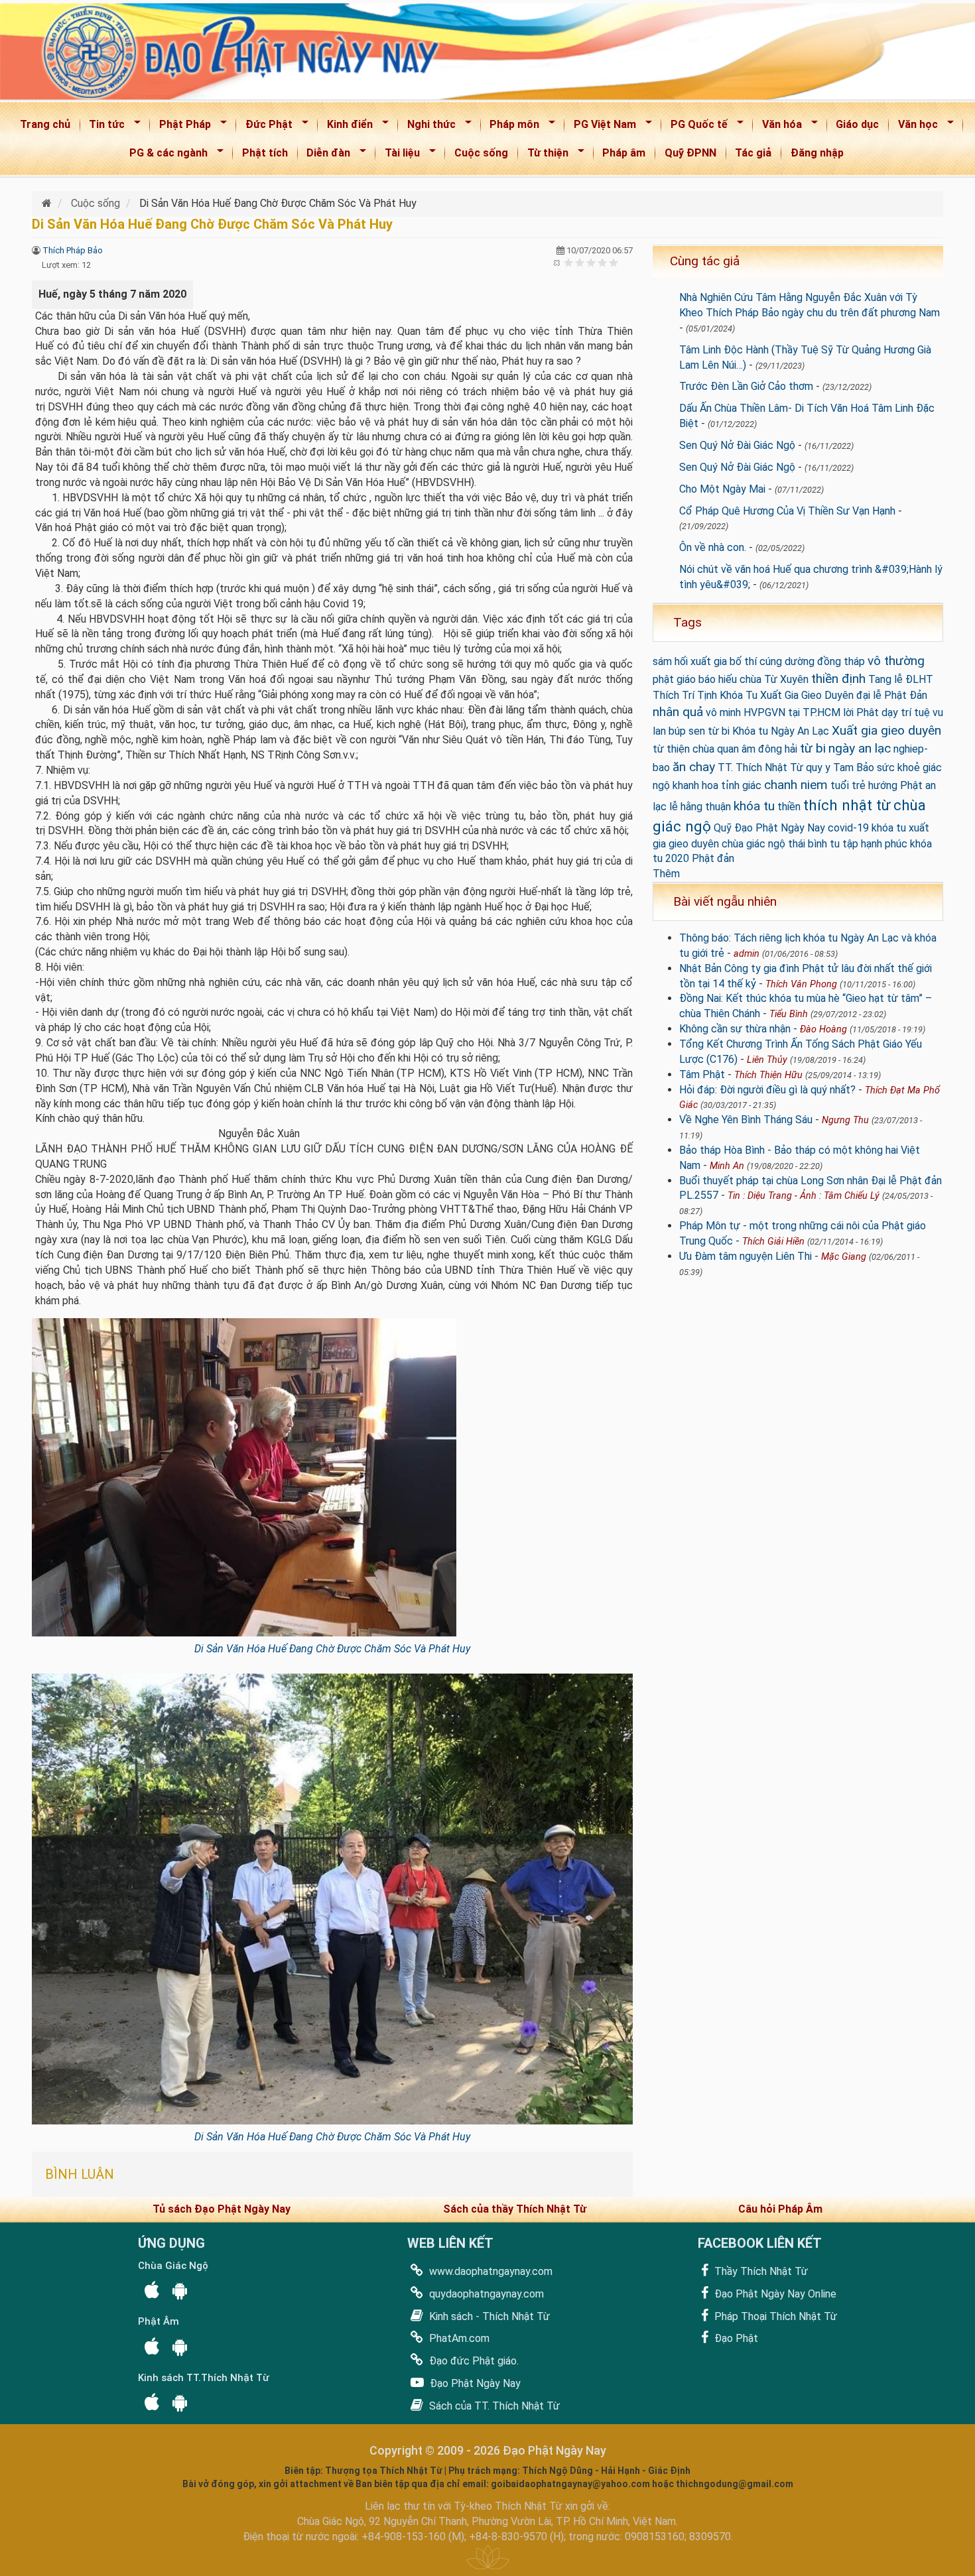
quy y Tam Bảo (840, 767)
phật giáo (674, 679)
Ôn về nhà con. (713, 547)
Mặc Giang (844, 1257)
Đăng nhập (817, 153)
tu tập (844, 844)
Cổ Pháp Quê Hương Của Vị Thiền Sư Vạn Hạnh (787, 511)
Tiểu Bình (789, 1014)
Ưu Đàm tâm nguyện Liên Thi (746, 1256)
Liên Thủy (767, 1060)
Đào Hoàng (823, 1029)
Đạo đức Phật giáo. (473, 2361)
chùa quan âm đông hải (745, 749)
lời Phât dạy (871, 712)
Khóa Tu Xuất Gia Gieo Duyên (787, 695)
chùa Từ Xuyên (774, 679)
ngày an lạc (860, 748)
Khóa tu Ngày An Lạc (781, 731)
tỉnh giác (741, 785)
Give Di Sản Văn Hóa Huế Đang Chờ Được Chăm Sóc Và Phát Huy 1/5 (569, 262)
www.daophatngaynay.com (489, 2271)
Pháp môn (511, 127)
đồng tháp (841, 661)
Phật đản (713, 858)
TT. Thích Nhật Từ (760, 767)
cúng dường (787, 661)
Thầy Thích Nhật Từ (760, 2271)
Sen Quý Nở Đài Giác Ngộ (737, 445)
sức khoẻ (898, 767)
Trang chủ (45, 124)
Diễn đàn (325, 155)
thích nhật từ (847, 805)
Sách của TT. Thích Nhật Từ (493, 2406)
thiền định (838, 679)
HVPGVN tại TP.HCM (792, 712)
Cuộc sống (481, 153)
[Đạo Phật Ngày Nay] (48, 203)
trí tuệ (915, 712)
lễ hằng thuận (700, 807)
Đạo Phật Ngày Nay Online (774, 2294)
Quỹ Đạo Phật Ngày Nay (769, 828)
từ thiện (671, 749)
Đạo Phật (735, 2338)
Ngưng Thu (845, 1120)
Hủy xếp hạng (557, 262)
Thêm (666, 874)
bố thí (743, 661)
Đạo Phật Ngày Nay (474, 2383)
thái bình (808, 844)
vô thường (896, 661)
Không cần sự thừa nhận (735, 1029)
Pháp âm (624, 153)
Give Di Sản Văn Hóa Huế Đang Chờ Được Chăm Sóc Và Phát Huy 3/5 (591, 262)
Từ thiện (544, 155)
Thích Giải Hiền (773, 1242)
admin (747, 954)
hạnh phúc (884, 844)
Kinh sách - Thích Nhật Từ (488, 2316)
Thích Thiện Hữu (768, 1075)
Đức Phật (265, 127)
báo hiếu (718, 679)
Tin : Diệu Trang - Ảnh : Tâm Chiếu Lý (804, 1196)
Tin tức (103, 127)
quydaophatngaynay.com (485, 2294)
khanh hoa (695, 785)
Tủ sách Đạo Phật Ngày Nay (222, 2209)
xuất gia (709, 661)
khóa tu (754, 806)
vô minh (723, 712)
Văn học (914, 127)
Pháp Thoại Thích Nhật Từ (774, 2316)
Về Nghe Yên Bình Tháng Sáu (746, 1120)
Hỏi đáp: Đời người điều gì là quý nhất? (767, 1090)
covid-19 (848, 828)
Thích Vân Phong (801, 984)
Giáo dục (857, 124)
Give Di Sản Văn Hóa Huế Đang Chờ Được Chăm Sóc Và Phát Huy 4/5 (603, 262)
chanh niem (796, 785)
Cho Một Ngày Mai (722, 489)
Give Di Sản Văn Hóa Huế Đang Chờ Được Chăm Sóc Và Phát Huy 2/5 (580, 262)
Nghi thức (427, 127)
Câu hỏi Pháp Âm (780, 2209)
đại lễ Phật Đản (892, 695)
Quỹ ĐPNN (690, 153)
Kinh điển (346, 127)
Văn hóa (778, 127)
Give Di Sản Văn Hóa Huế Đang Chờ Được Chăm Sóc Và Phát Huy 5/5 (614, 262)
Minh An (727, 1166)
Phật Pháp (181, 127)
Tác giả (753, 153)
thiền (789, 807)
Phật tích (265, 153)
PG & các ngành (164, 155)
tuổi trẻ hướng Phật (877, 785)
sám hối (670, 661)
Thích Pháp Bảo (73, 250)
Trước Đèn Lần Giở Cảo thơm (746, 386)
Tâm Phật (702, 1074)
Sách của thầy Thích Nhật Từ (515, 2209)
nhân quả (678, 712)
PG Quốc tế (695, 127)
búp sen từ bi (699, 731)
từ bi (813, 748)
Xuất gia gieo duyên (886, 730)
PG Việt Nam (601, 127)
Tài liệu (398, 155)
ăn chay (694, 767)
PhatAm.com (458, 2338)
